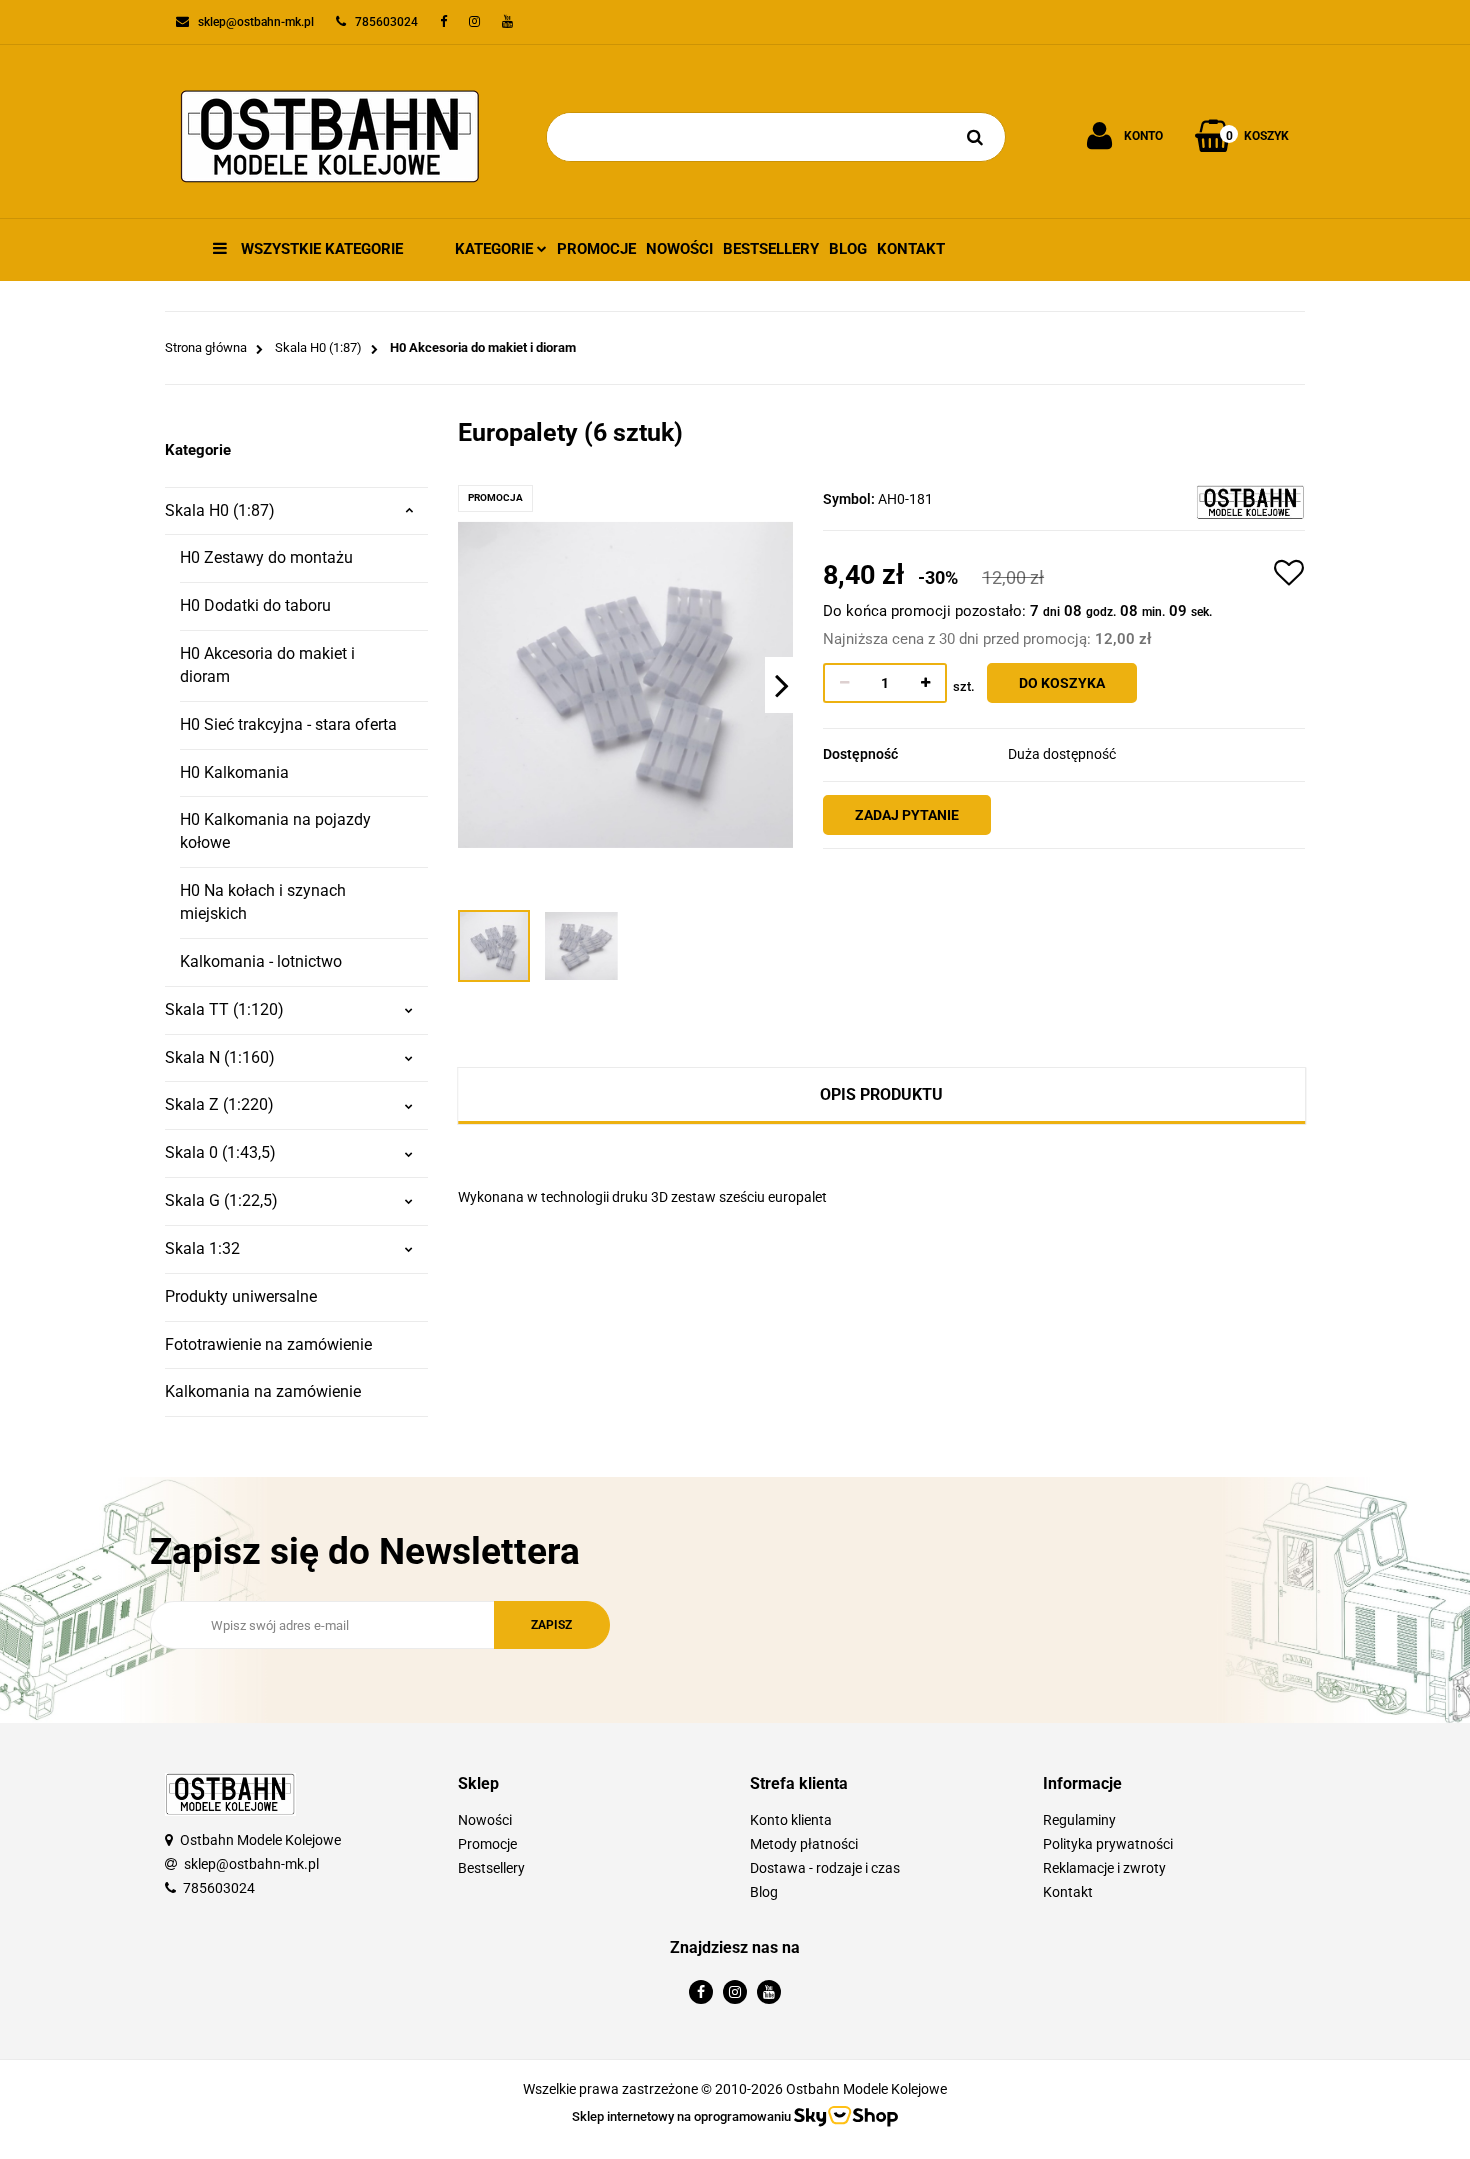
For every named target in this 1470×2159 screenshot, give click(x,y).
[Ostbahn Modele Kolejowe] (1250, 501)
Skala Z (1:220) (219, 1104)
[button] (589, 1784)
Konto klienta (791, 1820)
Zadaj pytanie (907, 815)
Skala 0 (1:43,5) (220, 1152)
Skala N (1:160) (220, 1057)
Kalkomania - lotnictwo (261, 961)
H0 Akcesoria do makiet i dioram (267, 665)
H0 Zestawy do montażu (266, 557)
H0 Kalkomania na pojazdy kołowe (275, 831)
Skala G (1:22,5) (221, 1200)
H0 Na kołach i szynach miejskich (263, 902)
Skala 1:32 (202, 1248)
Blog (848, 249)
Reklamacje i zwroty (1104, 1868)
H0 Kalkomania (234, 772)
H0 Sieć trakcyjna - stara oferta (288, 724)
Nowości (679, 249)
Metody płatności (804, 1844)
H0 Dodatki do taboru (255, 605)
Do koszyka (1062, 683)
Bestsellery (771, 249)
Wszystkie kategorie (320, 249)
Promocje (596, 249)
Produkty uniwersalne (241, 1296)
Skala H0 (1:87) (220, 510)
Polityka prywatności (1108, 1844)
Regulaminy (1079, 1820)
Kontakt (911, 249)
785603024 (219, 1888)
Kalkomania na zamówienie (263, 1391)
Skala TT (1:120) (224, 1009)
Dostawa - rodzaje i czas (825, 1868)
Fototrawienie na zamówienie (268, 1344)
